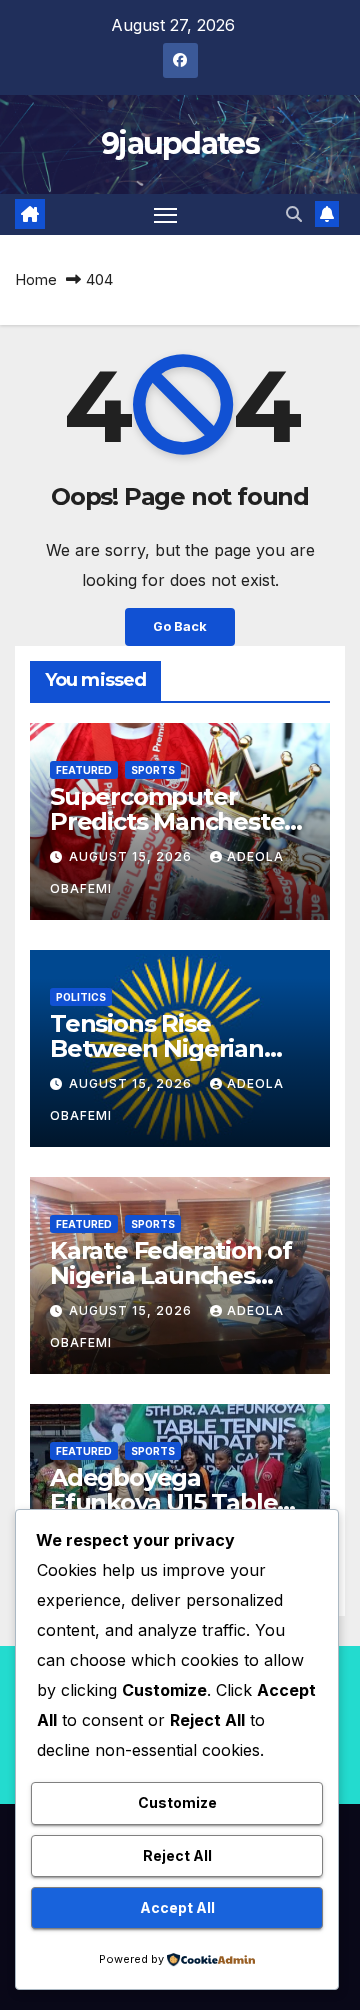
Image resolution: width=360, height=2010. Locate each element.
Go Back (180, 626)
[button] (294, 214)
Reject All (177, 1855)
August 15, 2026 (132, 856)
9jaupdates (180, 143)
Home (36, 279)
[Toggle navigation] (166, 215)
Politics (81, 997)
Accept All (177, 1907)
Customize (177, 1802)
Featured (84, 770)
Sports (153, 770)
